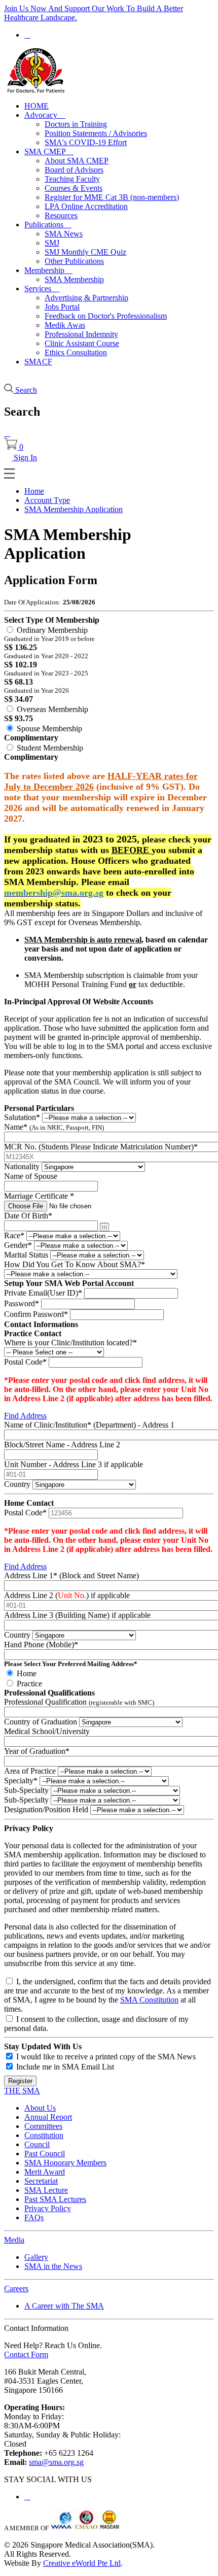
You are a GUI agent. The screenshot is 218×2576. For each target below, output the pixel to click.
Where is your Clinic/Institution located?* (70, 1343)
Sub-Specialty (26, 1790)
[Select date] (104, 1227)
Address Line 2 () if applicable (67, 1595)
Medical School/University (47, 1731)
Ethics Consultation (76, 352)
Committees (43, 2126)
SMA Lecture (46, 2190)
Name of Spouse (31, 1176)
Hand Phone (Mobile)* (41, 1645)
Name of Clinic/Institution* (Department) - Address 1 (89, 1425)
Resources (61, 215)
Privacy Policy (48, 2208)
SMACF (38, 362)
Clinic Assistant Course (82, 343)
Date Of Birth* (28, 1216)
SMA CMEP (49, 151)
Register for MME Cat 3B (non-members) (112, 197)
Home (34, 491)
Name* (54, 1127)
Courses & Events (74, 188)
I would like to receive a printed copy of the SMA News (106, 2057)
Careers (16, 2289)
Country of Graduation (41, 1722)
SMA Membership (74, 279)
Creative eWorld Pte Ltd (82, 2563)
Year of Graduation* (37, 1751)
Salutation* (22, 1117)
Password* (22, 1303)
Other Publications (74, 261)
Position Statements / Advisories (96, 133)
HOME (37, 106)
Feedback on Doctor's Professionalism (106, 316)
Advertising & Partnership (86, 298)
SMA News (64, 234)
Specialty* (21, 1781)
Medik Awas (65, 325)
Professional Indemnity (81, 334)
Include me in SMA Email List (65, 2067)
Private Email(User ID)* (43, 1293)
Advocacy (45, 115)
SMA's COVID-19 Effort (86, 142)
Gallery (36, 2257)
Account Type (47, 500)
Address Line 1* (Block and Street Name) (71, 1575)
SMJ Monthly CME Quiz (85, 252)
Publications (48, 225)
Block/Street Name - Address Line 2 (62, 1445)
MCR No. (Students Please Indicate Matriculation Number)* (101, 1147)
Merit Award (45, 2172)
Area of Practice (30, 1771)
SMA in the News (53, 2266)
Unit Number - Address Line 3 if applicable (74, 1464)
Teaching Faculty (72, 179)
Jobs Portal (62, 307)
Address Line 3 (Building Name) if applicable (77, 1615)
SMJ (52, 243)
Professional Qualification (79, 1702)
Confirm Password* (36, 1314)
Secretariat (41, 2181)
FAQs (34, 2217)
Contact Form (26, 2354)
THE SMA (22, 2091)
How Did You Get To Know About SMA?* (75, 1264)
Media (14, 2240)
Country (17, 1484)
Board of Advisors (74, 170)
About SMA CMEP (77, 161)
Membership (48, 270)
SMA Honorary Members (65, 2163)
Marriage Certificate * (39, 1196)
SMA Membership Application (74, 509)
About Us (40, 2108)
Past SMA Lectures (55, 2199)
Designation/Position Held (46, 1809)
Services (42, 289)
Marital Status (26, 1255)
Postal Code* (25, 1362)
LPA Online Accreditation (86, 206)
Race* (14, 1235)
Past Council (45, 2154)
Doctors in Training (76, 124)
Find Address (25, 1416)
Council (37, 2144)
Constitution (44, 2135)
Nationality (22, 1166)
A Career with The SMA (64, 2306)
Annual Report (48, 2117)
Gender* (18, 1245)
